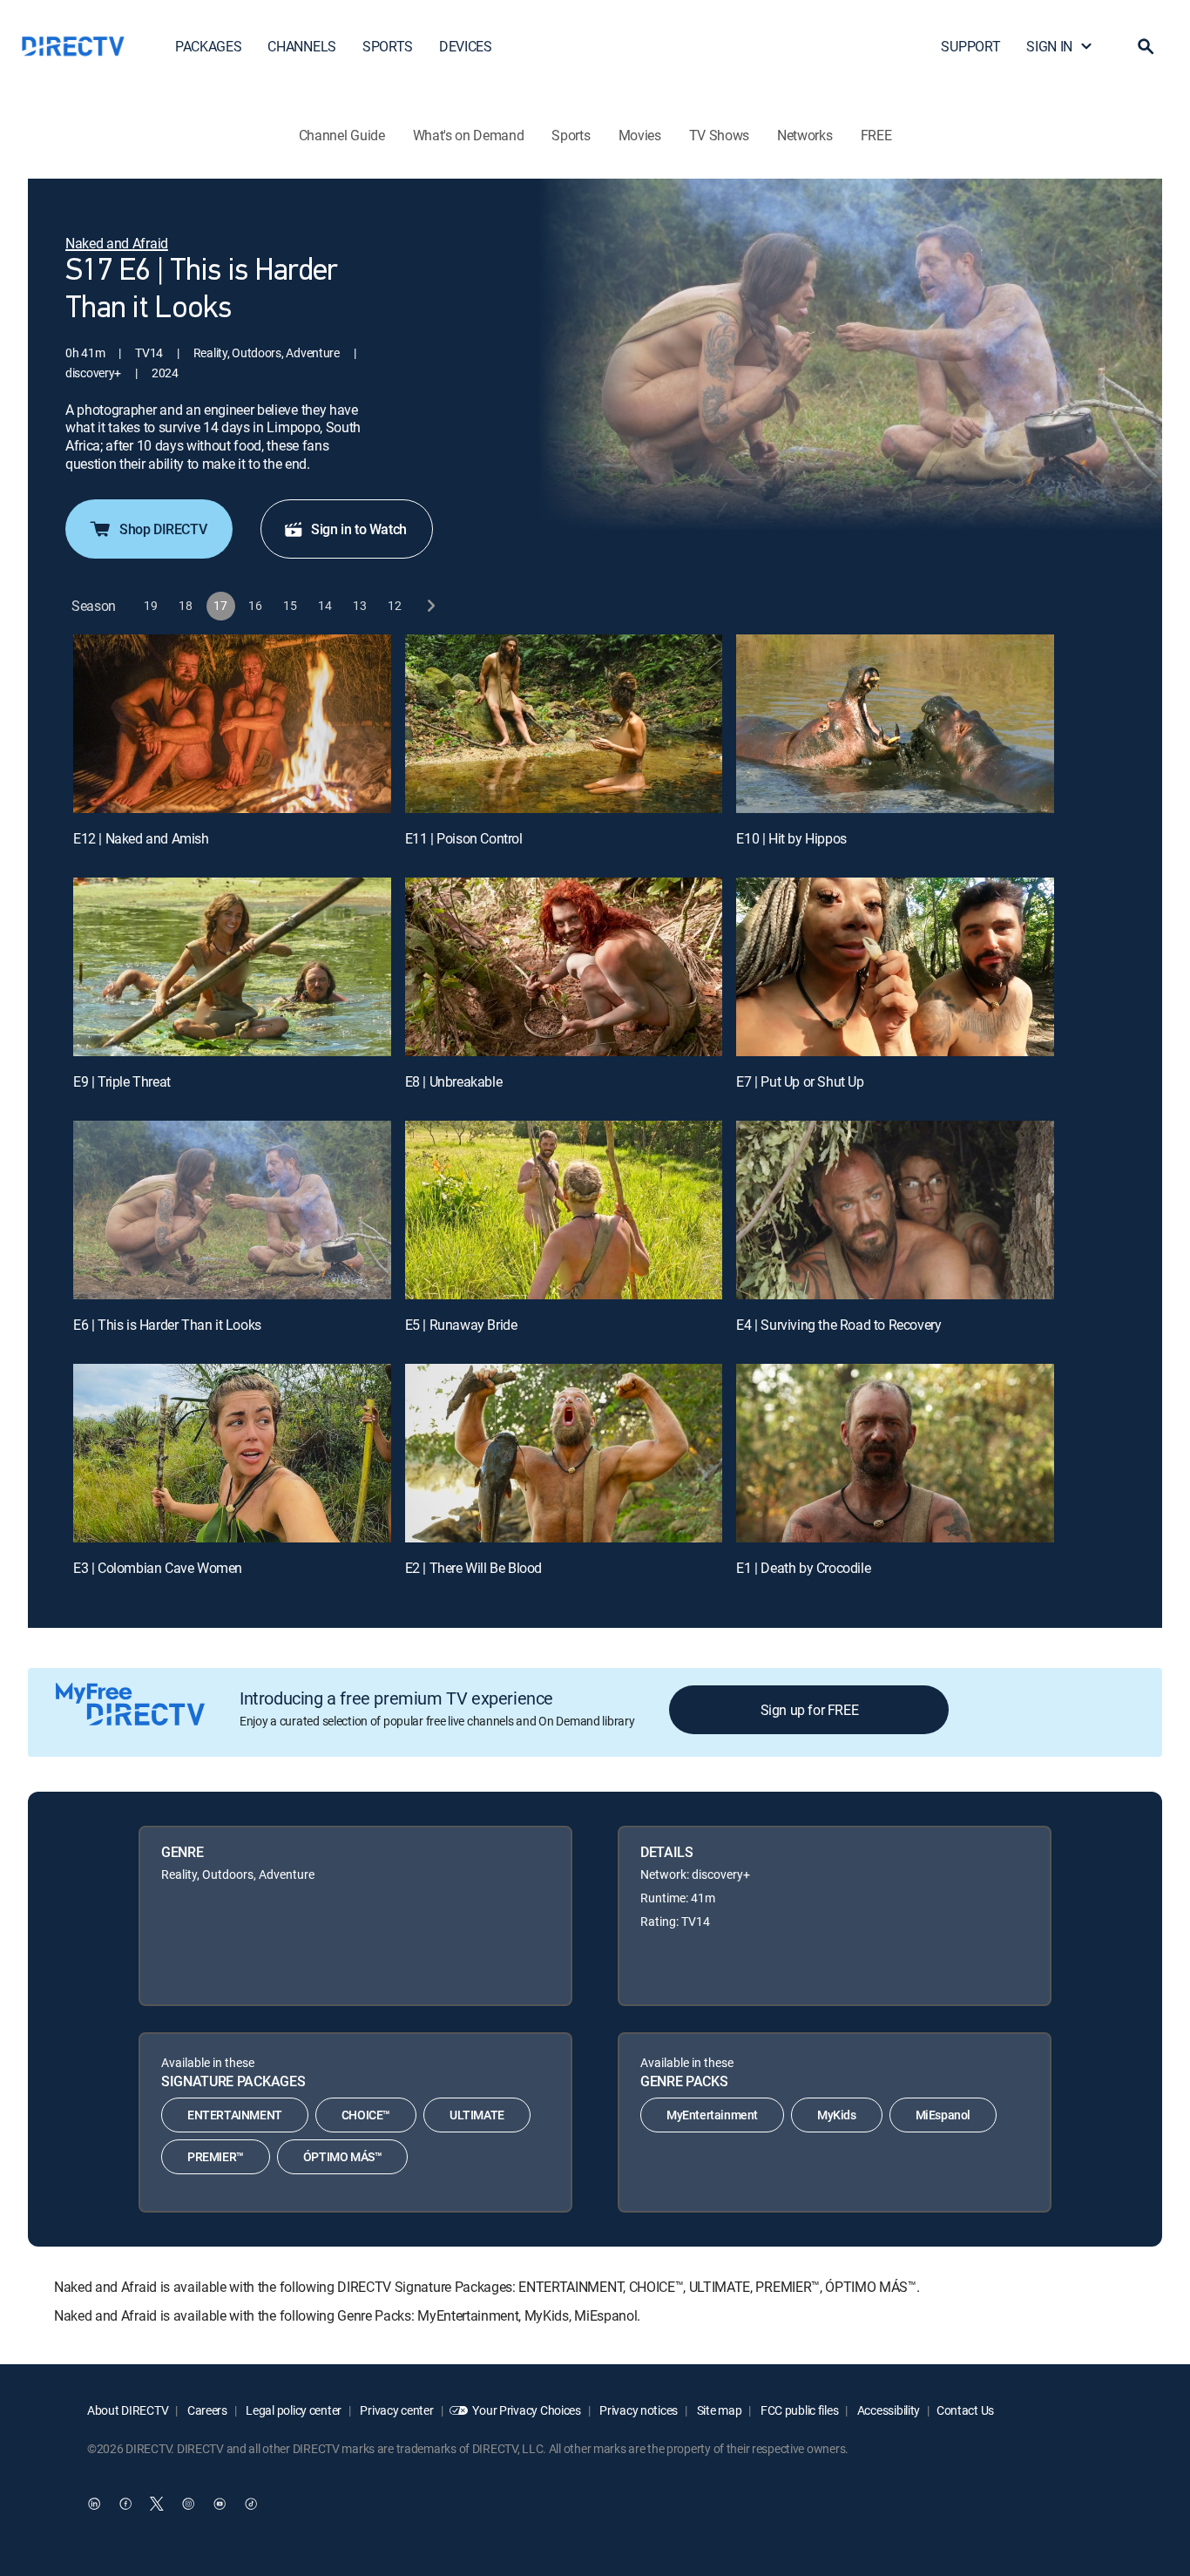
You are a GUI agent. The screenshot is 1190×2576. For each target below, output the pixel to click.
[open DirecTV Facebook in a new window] (125, 2504)
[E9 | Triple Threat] (232, 967)
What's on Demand (469, 135)
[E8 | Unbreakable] (564, 967)
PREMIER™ (216, 2156)
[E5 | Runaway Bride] (564, 1210)
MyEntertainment (712, 2115)
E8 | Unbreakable (454, 1081)
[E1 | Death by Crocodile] (895, 1453)
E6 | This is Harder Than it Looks (167, 1325)
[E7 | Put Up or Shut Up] (895, 967)
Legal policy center (293, 2410)
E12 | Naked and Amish (141, 838)
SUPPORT (970, 46)
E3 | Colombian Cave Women (158, 1568)
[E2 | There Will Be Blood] (564, 1453)
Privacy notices (638, 2410)
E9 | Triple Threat (122, 1081)
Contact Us (965, 2410)
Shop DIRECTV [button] (163, 529)
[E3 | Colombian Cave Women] (232, 1453)
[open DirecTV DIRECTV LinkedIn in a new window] (94, 2504)
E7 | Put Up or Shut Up (800, 1081)
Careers (206, 2410)
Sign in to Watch (359, 529)
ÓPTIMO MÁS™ (343, 2156)
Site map (718, 2410)
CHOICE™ (366, 2115)
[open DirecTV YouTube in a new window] (220, 2504)
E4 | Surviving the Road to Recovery (838, 1325)
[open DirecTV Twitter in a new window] (157, 2504)
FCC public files (798, 2410)
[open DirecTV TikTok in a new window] (251, 2504)
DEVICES (466, 46)
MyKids (837, 2115)
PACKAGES (208, 46)
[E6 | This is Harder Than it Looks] (232, 1210)
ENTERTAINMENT (235, 2115)
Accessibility (887, 2410)
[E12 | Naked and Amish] (232, 724)
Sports (571, 135)
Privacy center (396, 2410)
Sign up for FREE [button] (810, 1710)
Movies (640, 135)
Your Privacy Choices (526, 2410)
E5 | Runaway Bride (461, 1325)
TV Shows (719, 135)
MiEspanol (943, 2115)
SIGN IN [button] (1049, 46)
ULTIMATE (477, 2115)
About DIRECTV (128, 2410)
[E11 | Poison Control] (564, 724)
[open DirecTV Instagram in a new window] (188, 2504)
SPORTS (388, 46)
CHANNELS (301, 46)
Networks (805, 135)
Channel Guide (342, 135)
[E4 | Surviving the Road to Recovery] (895, 1210)
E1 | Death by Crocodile (803, 1568)
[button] (1146, 46)
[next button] (430, 606)
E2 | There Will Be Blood (473, 1568)
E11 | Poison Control (464, 838)
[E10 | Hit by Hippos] (895, 724)
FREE (876, 135)
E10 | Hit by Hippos (791, 838)
